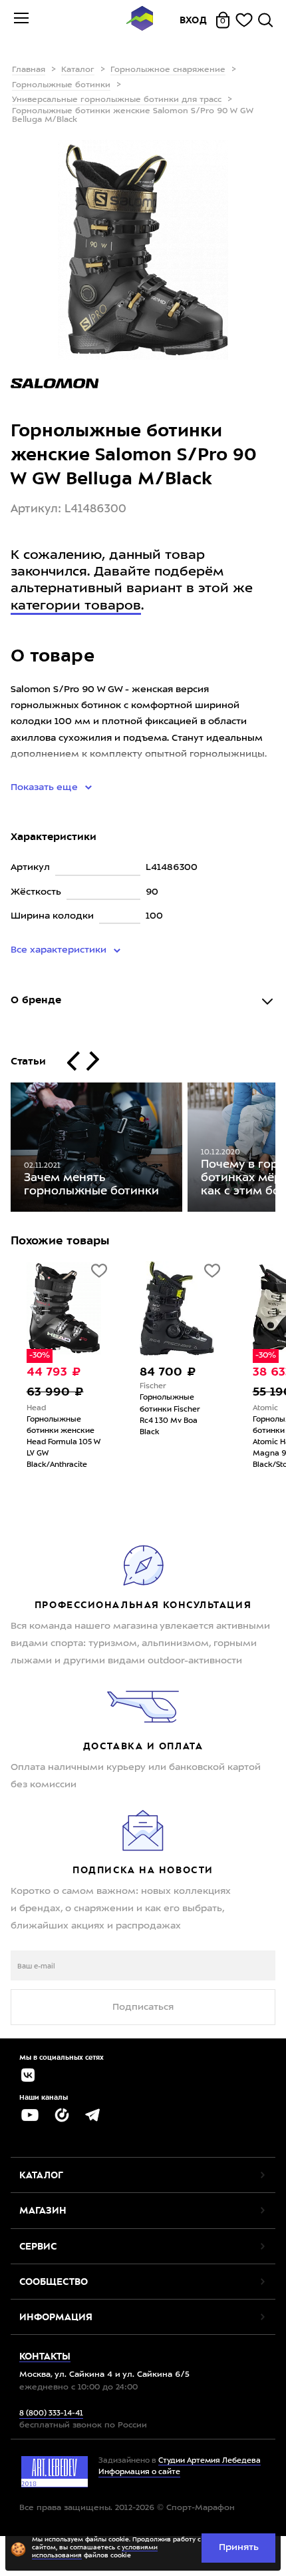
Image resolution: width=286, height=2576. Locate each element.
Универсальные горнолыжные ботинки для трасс (117, 100)
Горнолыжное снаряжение (168, 70)
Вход (194, 20)
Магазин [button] (43, 2210)
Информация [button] (56, 2317)
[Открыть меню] (21, 20)
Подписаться (143, 2007)
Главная (29, 70)
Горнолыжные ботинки (61, 85)
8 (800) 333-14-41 (51, 2414)
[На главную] (140, 20)
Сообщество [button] (54, 2282)
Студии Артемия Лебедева (210, 2461)
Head (15, 1409)
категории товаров (76, 606)
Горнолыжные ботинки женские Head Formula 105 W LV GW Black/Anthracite (42, 1443)
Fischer (131, 1387)
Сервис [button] (38, 2246)
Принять (239, 2547)
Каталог (78, 70)
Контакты (45, 2356)
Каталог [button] (41, 2175)
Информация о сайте (139, 2472)
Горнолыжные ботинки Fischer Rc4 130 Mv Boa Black (148, 1415)
